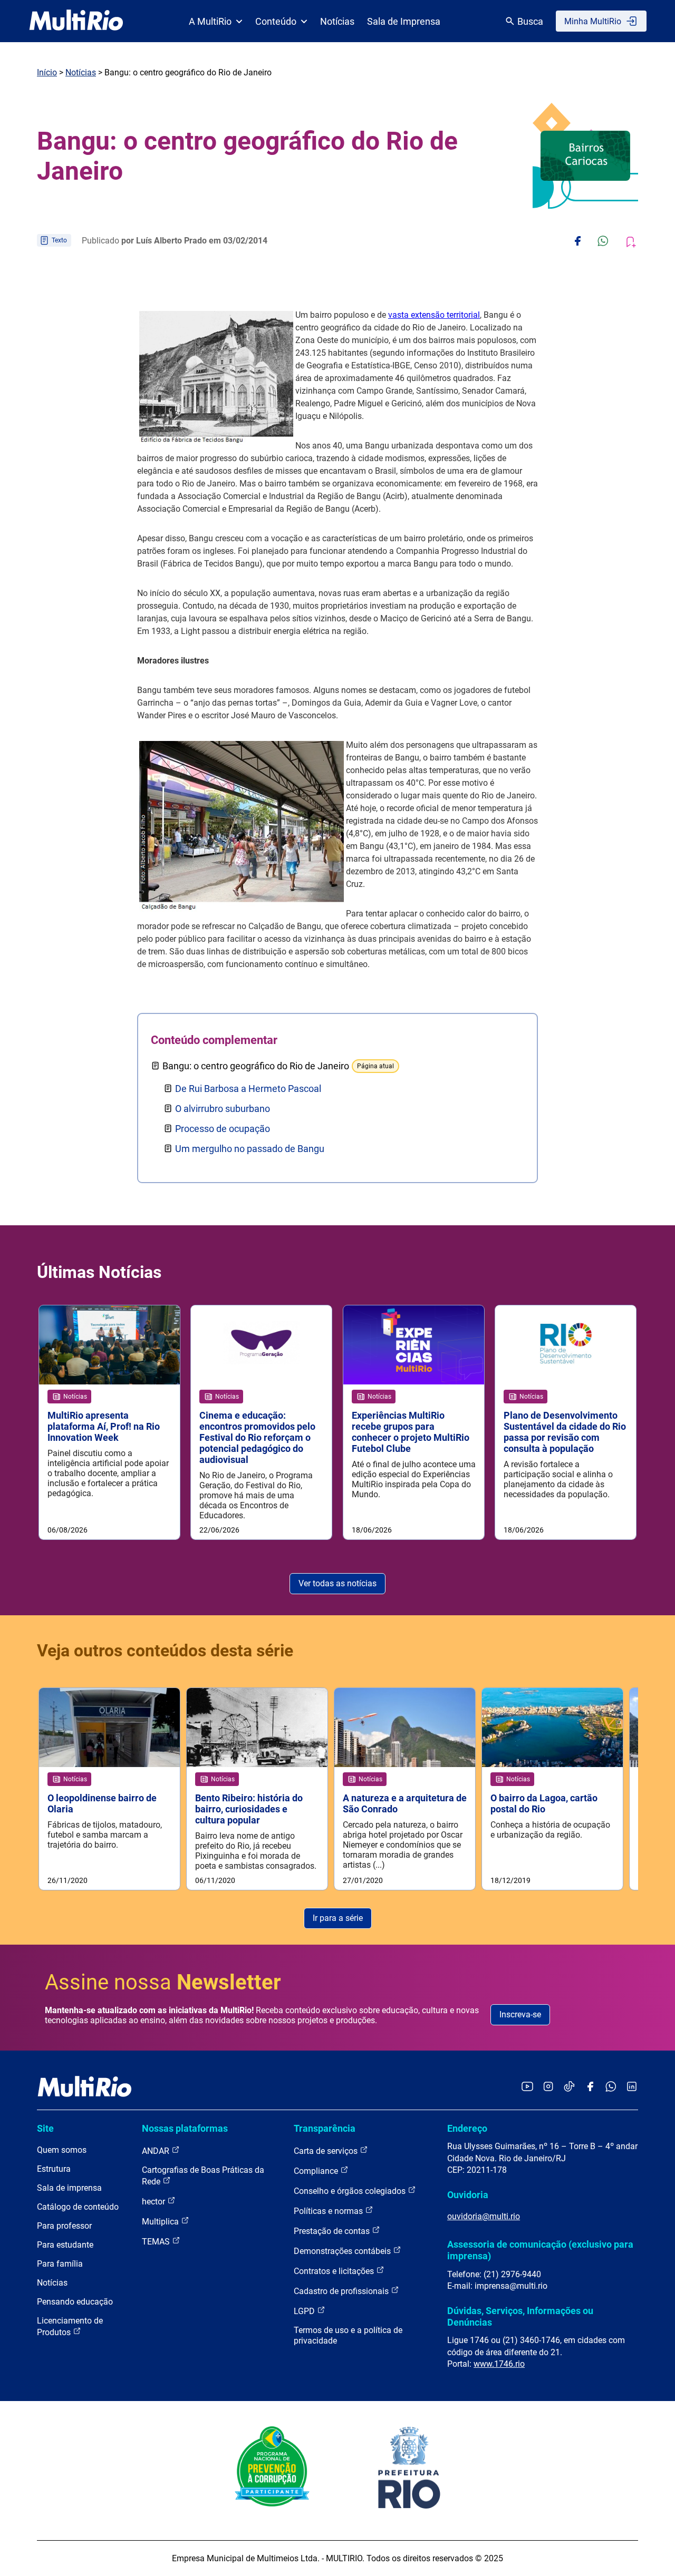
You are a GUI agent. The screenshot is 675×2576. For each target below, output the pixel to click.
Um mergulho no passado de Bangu (250, 1149)
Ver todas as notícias (337, 1583)
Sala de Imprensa (404, 21)
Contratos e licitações (335, 2271)
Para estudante (65, 2245)
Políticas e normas (329, 2211)
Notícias (337, 21)
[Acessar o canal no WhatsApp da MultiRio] (611, 2087)
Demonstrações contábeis (343, 2251)
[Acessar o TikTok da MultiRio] (569, 2087)
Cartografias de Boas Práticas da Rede (203, 2176)
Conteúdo (276, 21)
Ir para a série (338, 1918)
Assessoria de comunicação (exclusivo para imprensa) (540, 2250)
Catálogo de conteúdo (78, 2207)
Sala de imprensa (69, 2188)
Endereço (467, 2128)
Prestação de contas (333, 2231)
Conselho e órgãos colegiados (351, 2191)
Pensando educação (75, 2302)
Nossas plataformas (185, 2128)
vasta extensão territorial (434, 315)
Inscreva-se (520, 2014)
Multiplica (161, 2222)
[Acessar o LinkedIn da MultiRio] (632, 2087)
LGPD (305, 2311)
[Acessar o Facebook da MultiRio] (590, 2087)
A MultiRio (210, 21)
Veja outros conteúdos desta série (165, 1651)
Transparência (325, 2128)
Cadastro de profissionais (342, 2291)
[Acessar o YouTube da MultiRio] (527, 2087)
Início (47, 72)
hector (155, 2202)
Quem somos (62, 2150)
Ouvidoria (468, 2195)
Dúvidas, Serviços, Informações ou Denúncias (520, 2316)
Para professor (64, 2226)
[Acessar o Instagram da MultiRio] (548, 2087)
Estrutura (54, 2169)
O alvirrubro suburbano (223, 1109)
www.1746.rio (499, 2364)
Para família (60, 2264)
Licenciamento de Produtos (70, 2326)
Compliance (317, 2171)
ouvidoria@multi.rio (484, 2216)
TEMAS (157, 2242)
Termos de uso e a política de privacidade (348, 2335)
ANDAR (157, 2151)
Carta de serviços (327, 2151)
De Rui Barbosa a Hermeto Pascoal (248, 1089)
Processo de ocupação (223, 1129)
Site (45, 2128)
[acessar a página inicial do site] (76, 21)
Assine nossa (163, 1982)
